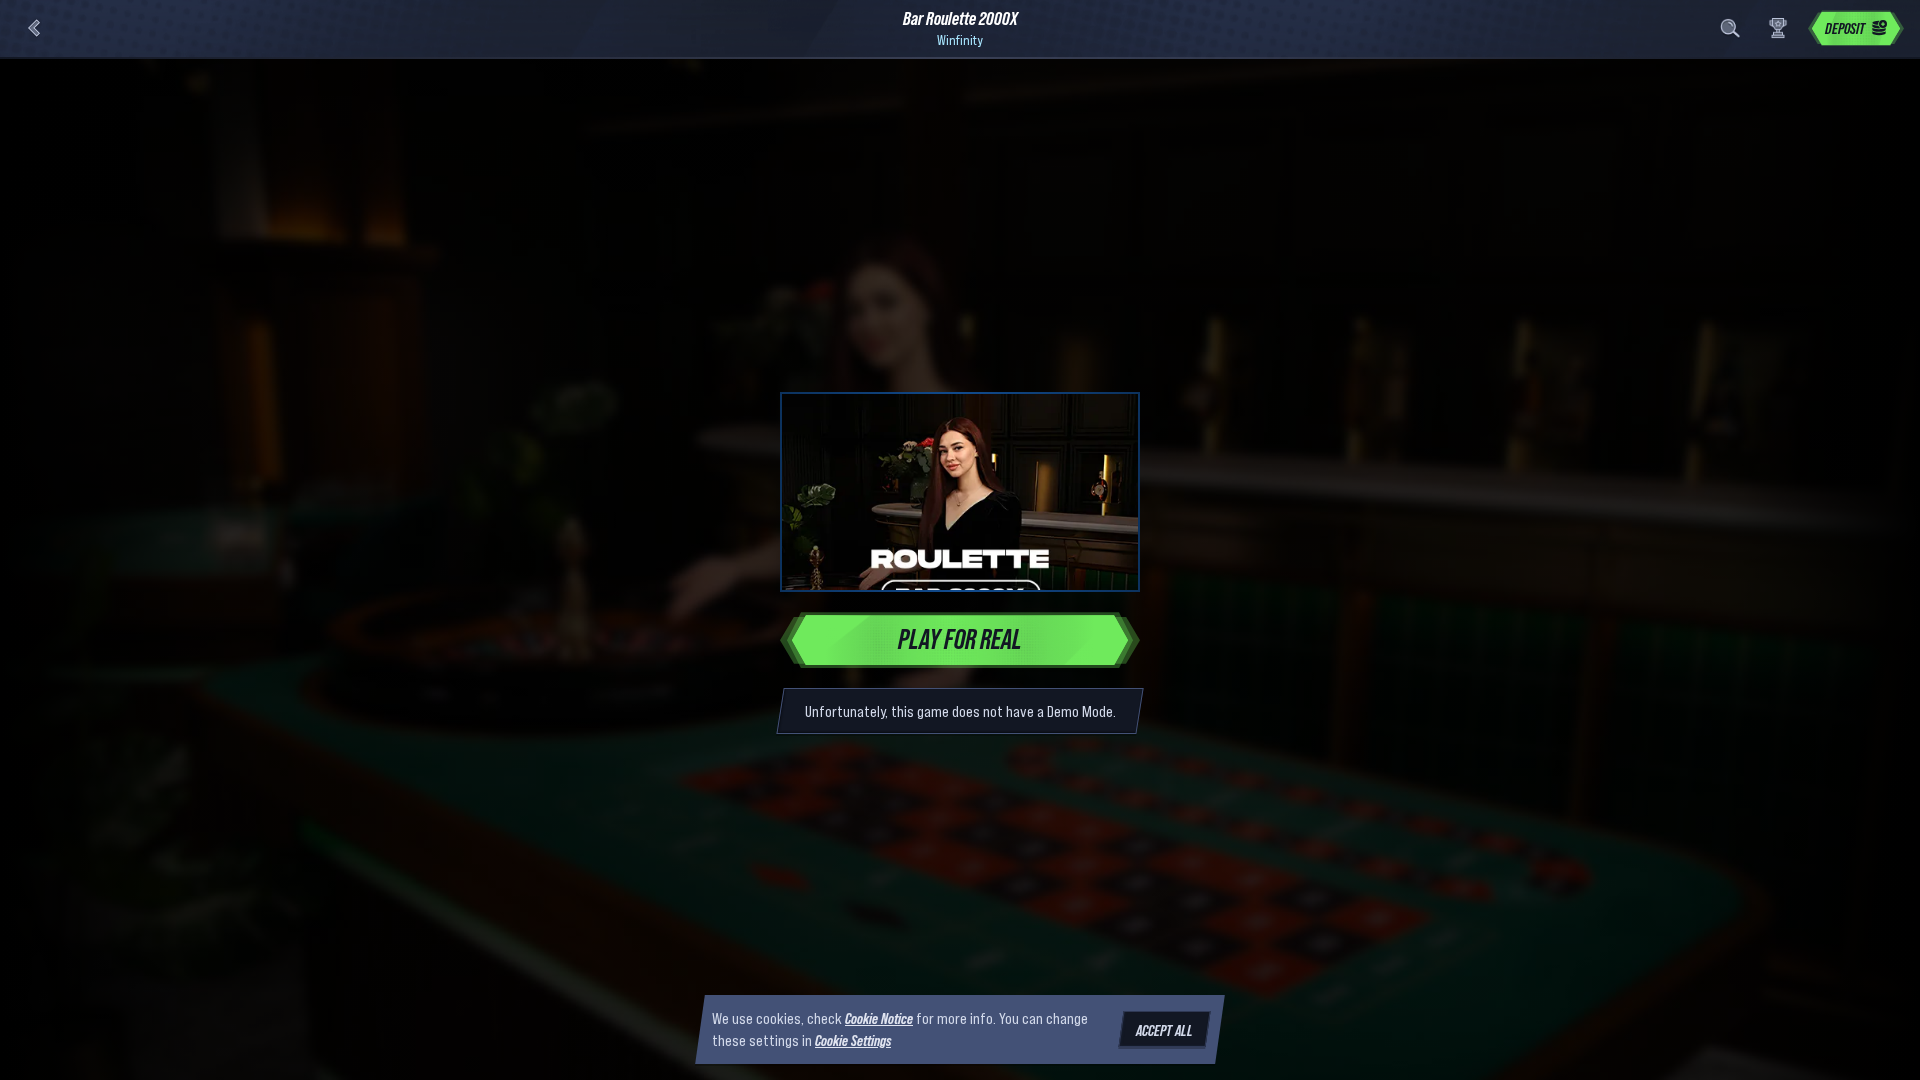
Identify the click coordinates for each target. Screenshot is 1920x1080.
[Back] (34, 28)
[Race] (1778, 28)
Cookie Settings (853, 1041)
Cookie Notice (879, 1018)
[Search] (1730, 28)
